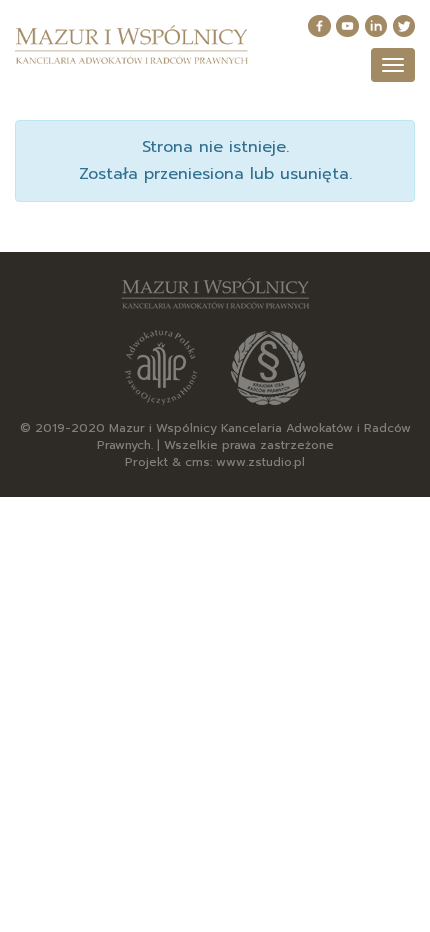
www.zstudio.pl (260, 462)
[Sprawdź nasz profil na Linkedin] (375, 26)
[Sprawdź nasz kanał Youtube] (347, 26)
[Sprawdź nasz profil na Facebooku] (319, 26)
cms (197, 462)
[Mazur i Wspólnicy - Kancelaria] (131, 44)
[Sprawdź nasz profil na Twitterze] (403, 26)
